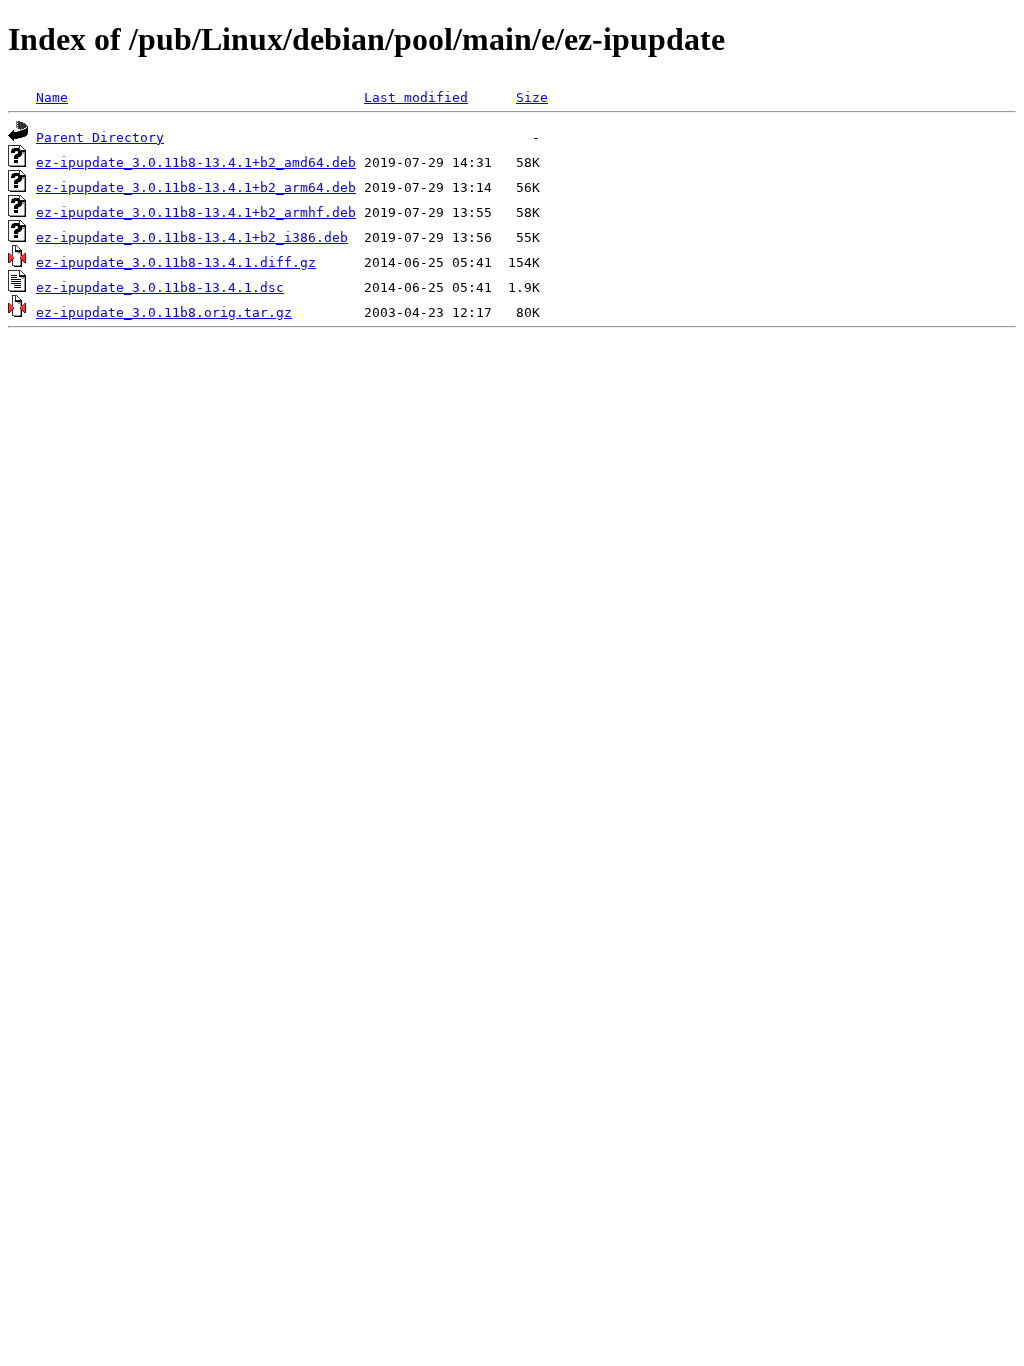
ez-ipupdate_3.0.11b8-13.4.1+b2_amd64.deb (196, 162)
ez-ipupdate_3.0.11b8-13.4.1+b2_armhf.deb (196, 212)
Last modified (416, 97)
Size (532, 97)
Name (52, 97)
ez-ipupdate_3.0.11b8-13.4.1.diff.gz (176, 262)
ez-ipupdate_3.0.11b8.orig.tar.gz (164, 312)
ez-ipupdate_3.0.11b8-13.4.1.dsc (160, 287)
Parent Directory (100, 137)
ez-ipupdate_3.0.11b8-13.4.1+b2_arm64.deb (196, 187)
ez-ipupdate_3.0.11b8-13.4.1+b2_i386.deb (192, 237)
